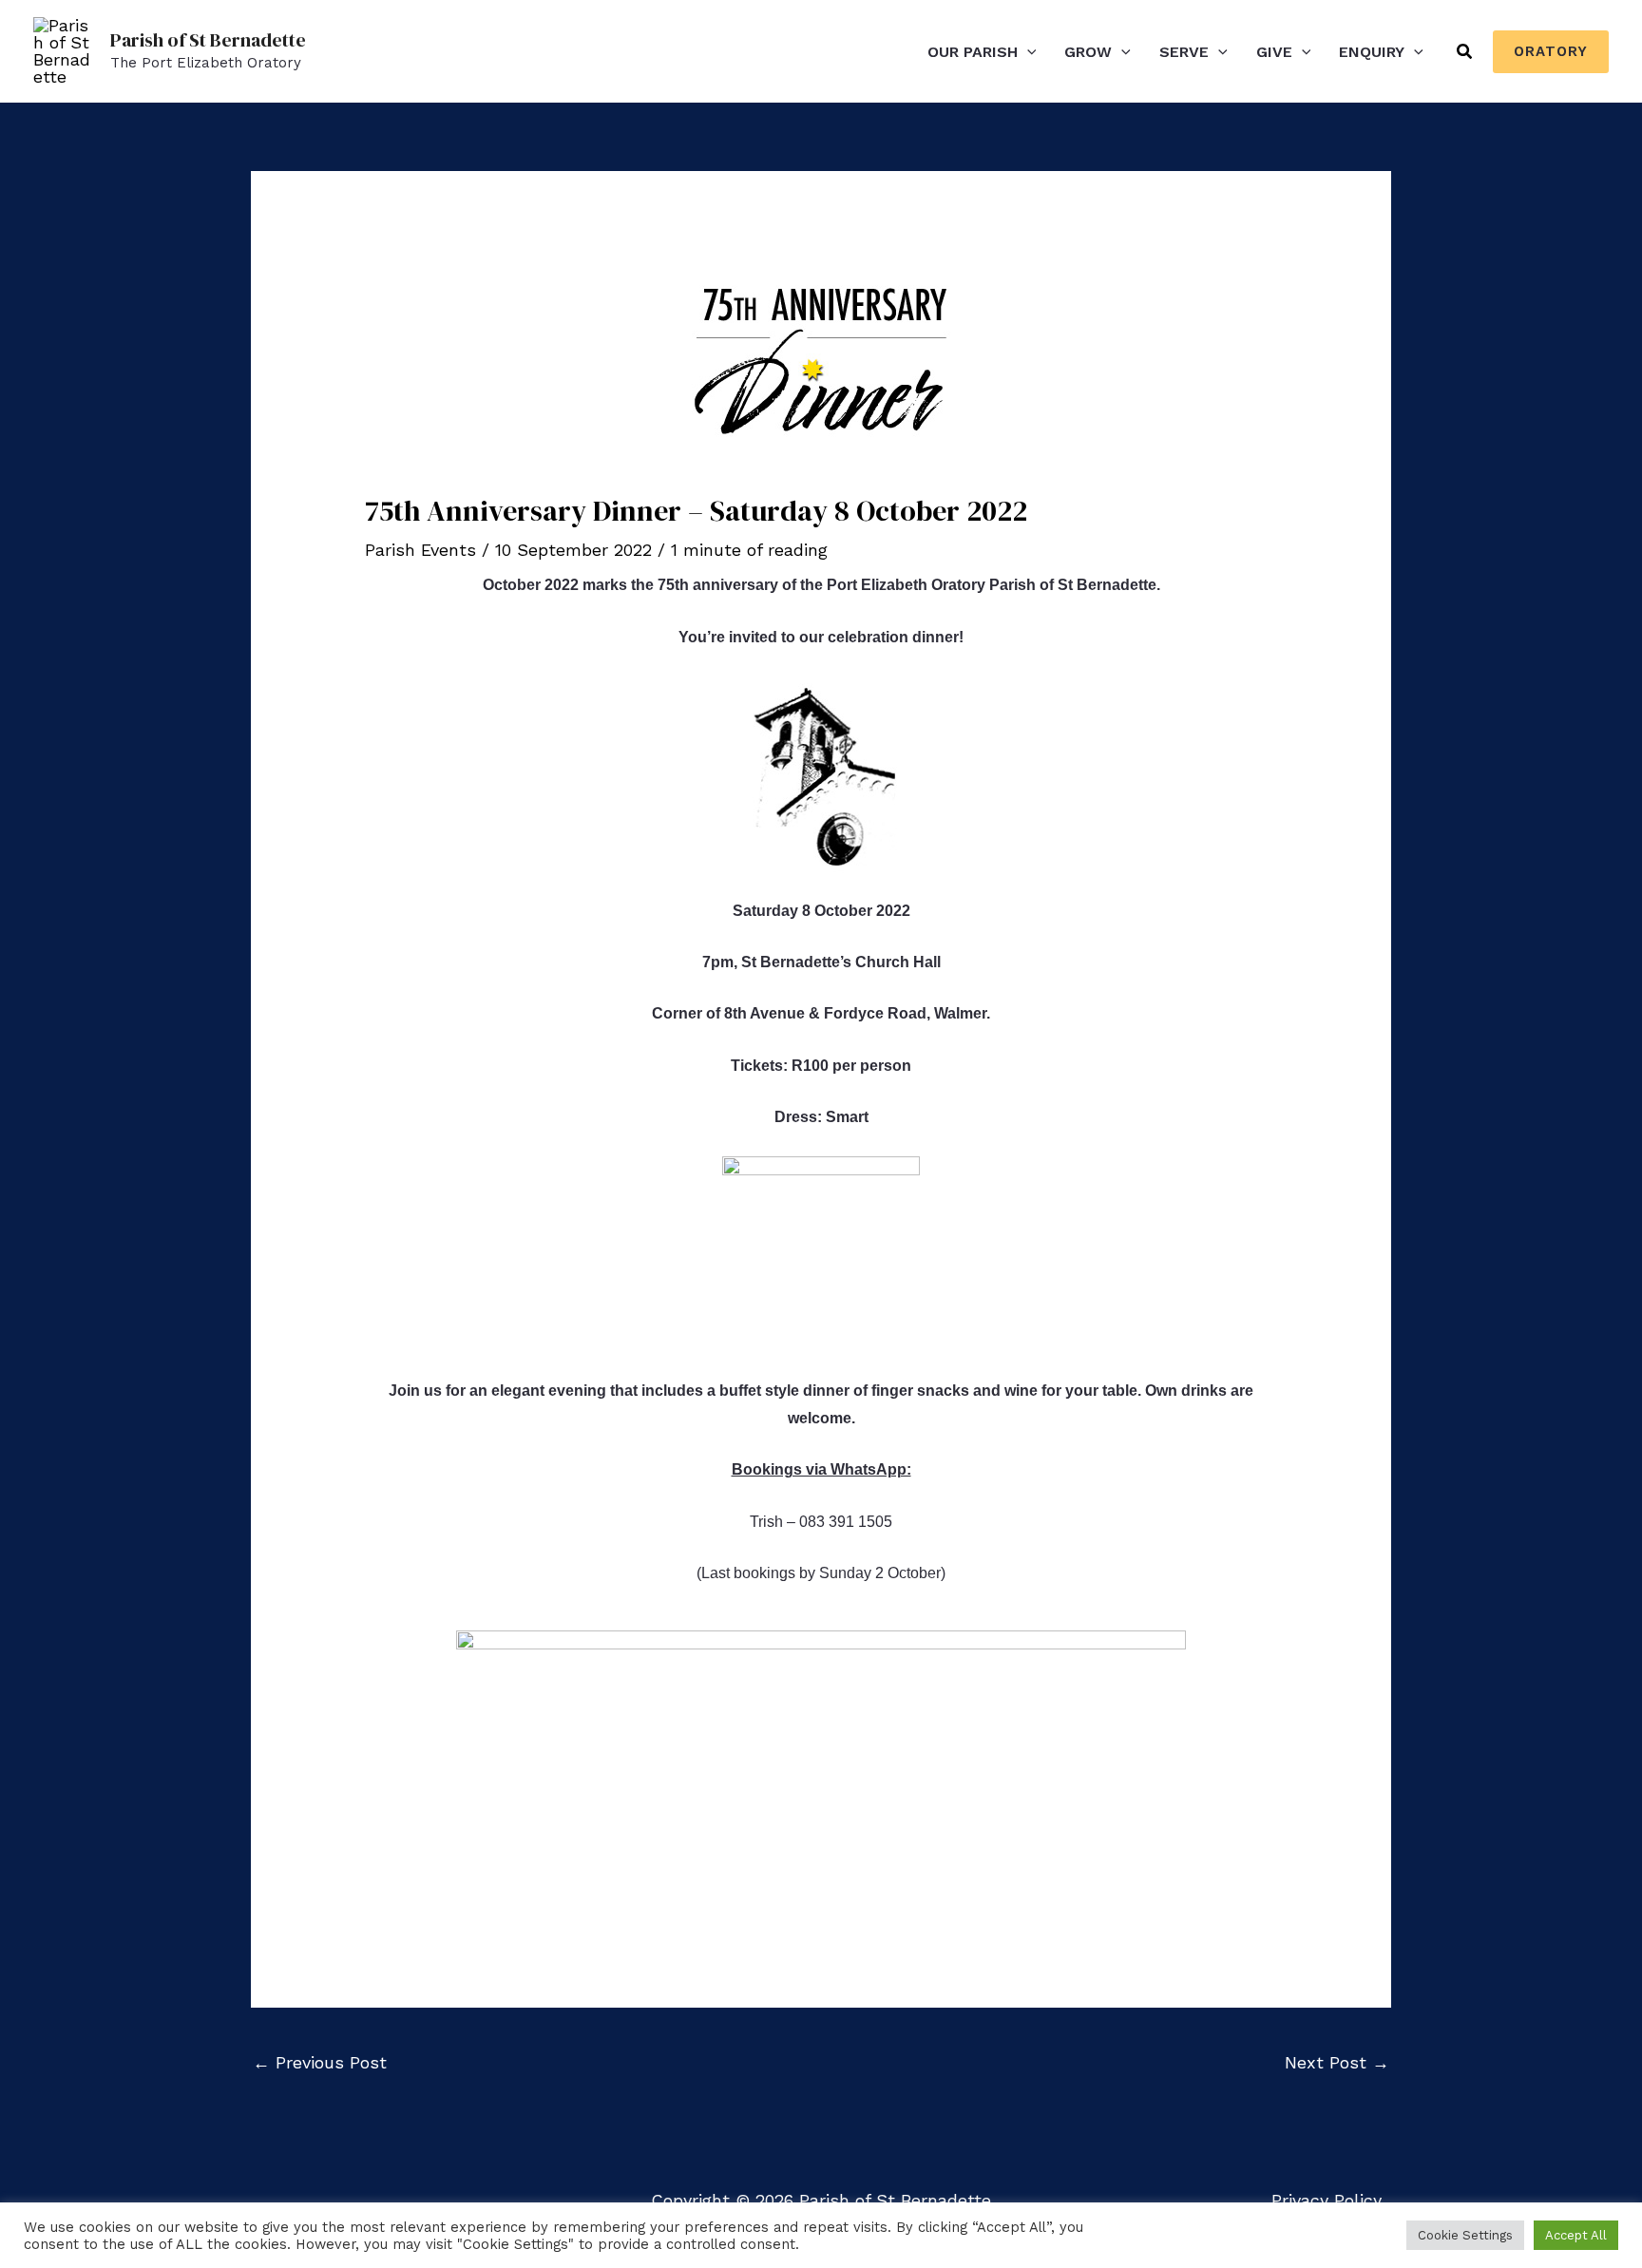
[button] (1027, 52)
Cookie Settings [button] (1465, 2235)
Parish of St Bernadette (208, 40)
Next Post (1337, 2062)
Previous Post (320, 2062)
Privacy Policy (1327, 2200)
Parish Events (420, 550)
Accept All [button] (1576, 2235)
